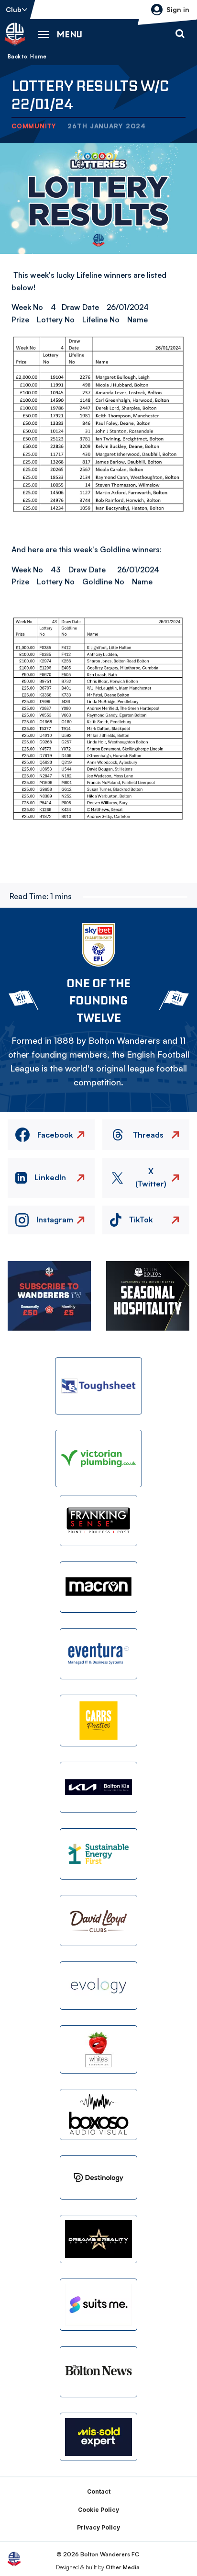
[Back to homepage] (15, 34)
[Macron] (98, 1587)
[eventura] (98, 1654)
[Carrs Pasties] (98, 1720)
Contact (99, 2491)
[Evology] (98, 1986)
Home (38, 57)
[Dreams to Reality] (98, 2239)
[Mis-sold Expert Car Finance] (98, 2437)
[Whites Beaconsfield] (98, 2049)
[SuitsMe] (98, 2305)
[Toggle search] (180, 34)
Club (14, 9)
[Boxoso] (98, 2114)
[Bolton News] (98, 2372)
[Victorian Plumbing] (98, 1458)
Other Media (123, 2567)
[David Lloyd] (98, 1921)
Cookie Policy (98, 2510)
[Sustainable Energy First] (98, 1854)
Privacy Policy (98, 2527)
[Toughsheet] (98, 1386)
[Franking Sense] (98, 1521)
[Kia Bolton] (98, 1787)
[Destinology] (98, 2177)
